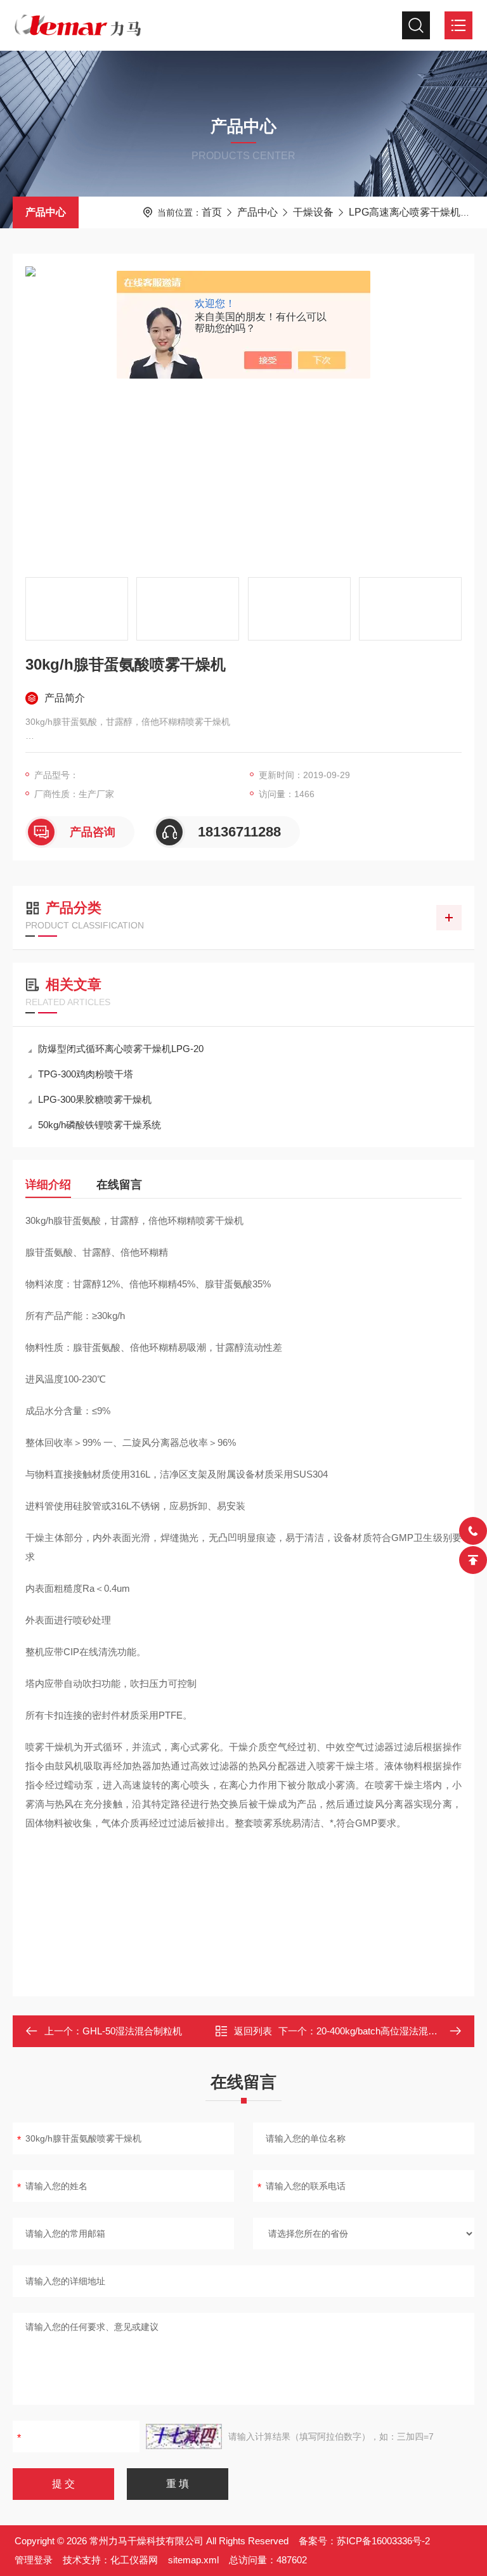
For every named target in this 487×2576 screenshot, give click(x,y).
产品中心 (46, 212)
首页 (212, 212)
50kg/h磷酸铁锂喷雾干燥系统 (100, 1125)
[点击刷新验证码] (184, 2436)
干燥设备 (313, 212)
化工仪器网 (134, 2560)
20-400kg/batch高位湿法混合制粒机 (391, 2031)
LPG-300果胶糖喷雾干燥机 (95, 1099)
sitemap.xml (193, 2560)
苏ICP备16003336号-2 (383, 2541)
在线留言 (119, 1185)
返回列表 (253, 2031)
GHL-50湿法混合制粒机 (132, 2031)
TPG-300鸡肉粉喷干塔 (86, 1074)
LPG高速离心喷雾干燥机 (405, 212)
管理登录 (34, 2560)
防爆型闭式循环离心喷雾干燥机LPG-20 (121, 1049)
